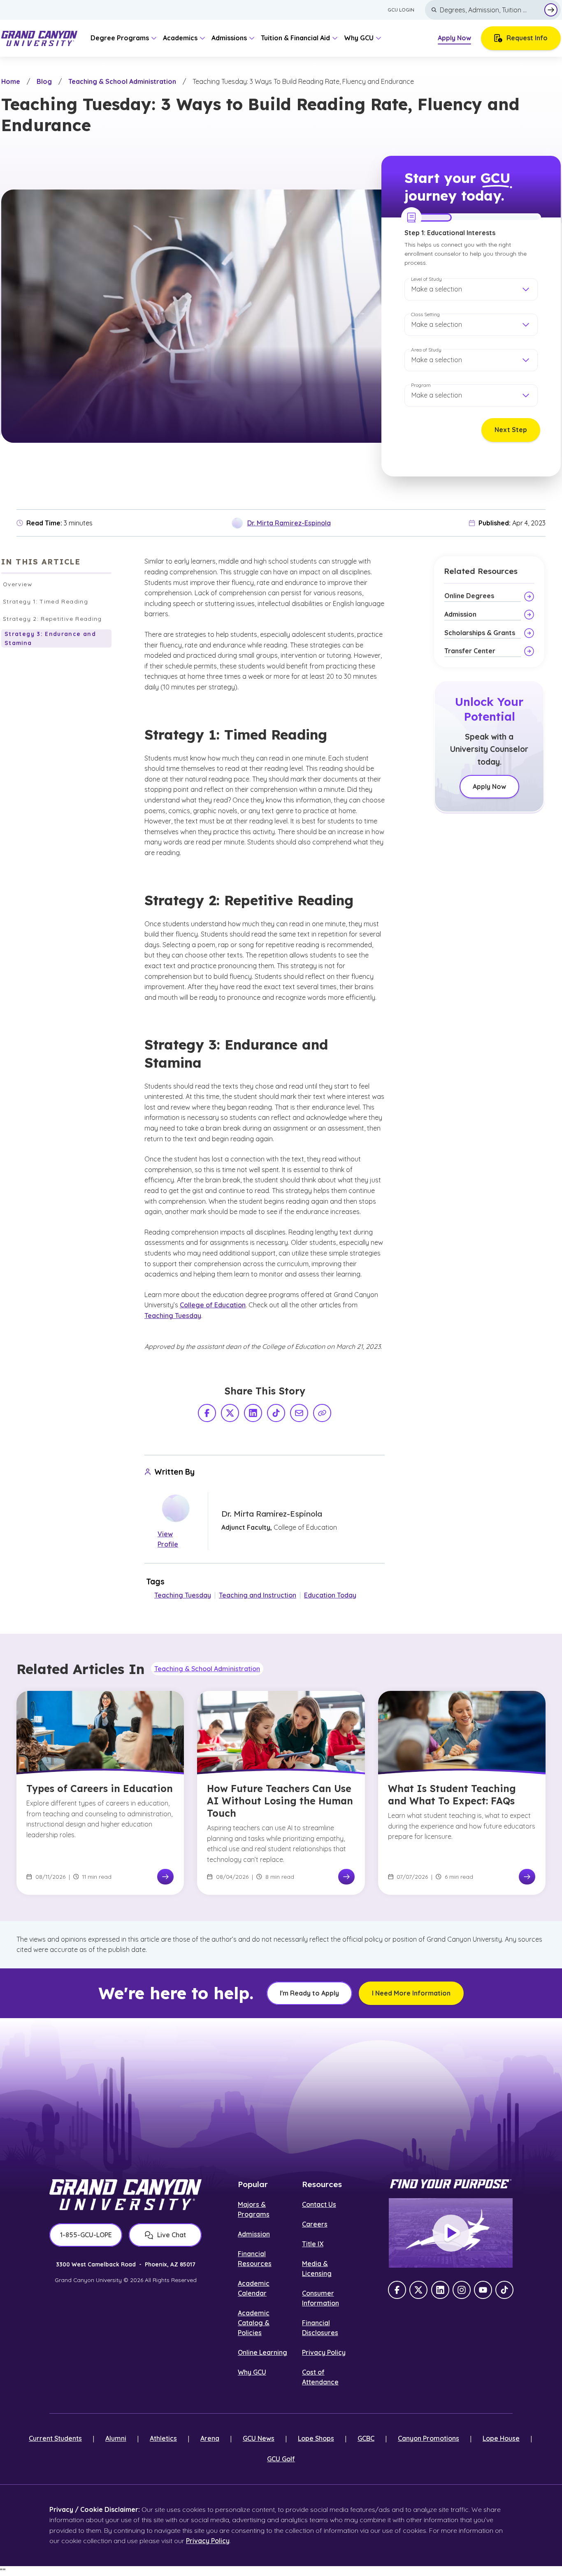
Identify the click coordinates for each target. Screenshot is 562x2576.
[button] (471, 289)
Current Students (55, 2438)
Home (11, 81)
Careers (315, 2224)
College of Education (213, 1305)
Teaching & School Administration (122, 81)
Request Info (527, 38)
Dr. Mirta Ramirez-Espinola (289, 523)
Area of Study (426, 350)
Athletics (163, 2438)
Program (421, 385)
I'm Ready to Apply (309, 1993)
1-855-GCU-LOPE (86, 2235)
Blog (44, 81)
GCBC (366, 2438)
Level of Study (426, 279)
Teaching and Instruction (258, 1595)
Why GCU (252, 2372)
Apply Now (454, 38)
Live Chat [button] (172, 2235)
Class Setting (425, 314)
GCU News (259, 2438)
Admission (254, 2234)
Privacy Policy (324, 2352)
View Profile (168, 1539)
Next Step (511, 430)
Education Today (330, 1595)
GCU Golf (281, 2459)
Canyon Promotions (428, 2438)
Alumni (116, 2438)
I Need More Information (411, 1993)
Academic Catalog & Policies (254, 2323)
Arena (210, 2438)
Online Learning (262, 2352)
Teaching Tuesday (173, 1316)
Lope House (501, 2438)
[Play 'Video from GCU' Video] (451, 2233)
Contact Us (319, 2204)
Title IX (313, 2244)
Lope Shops (316, 2438)
